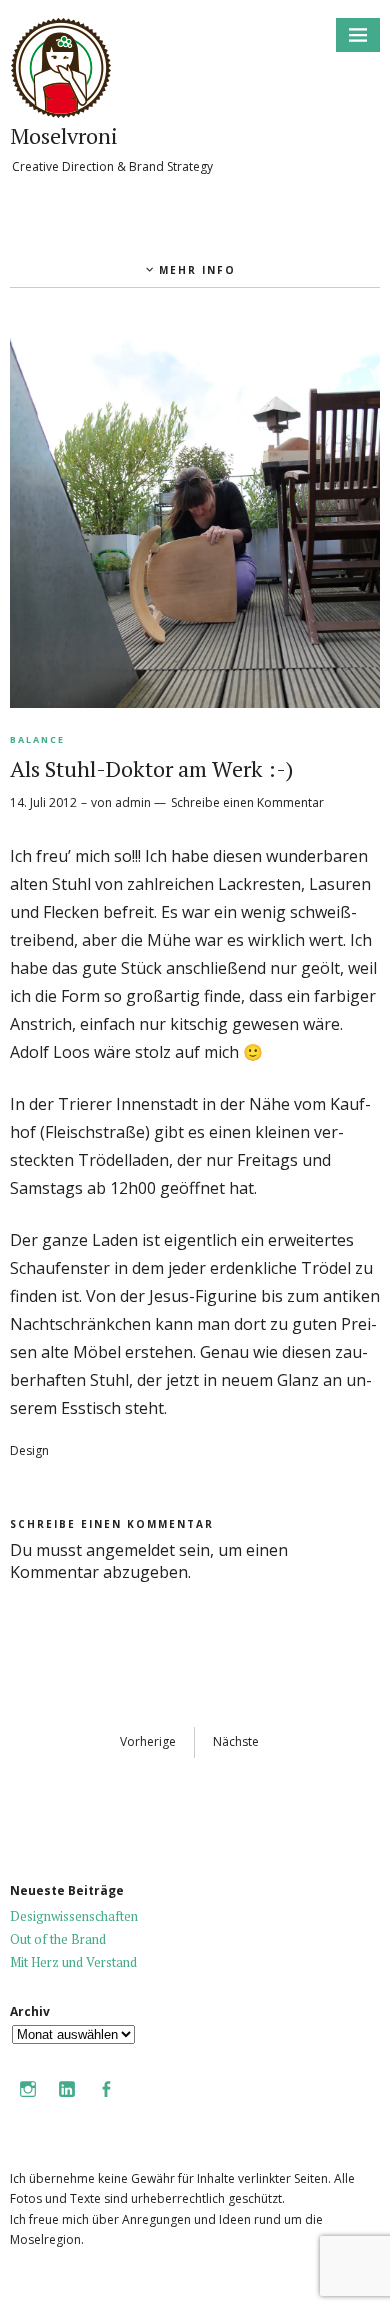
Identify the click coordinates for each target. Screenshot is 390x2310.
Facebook (106, 2102)
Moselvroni (64, 135)
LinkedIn (67, 2102)
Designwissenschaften (74, 1916)
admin (133, 802)
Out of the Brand (58, 1939)
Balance (37, 739)
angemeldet (130, 1550)
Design (29, 1450)
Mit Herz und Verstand (73, 1962)
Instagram (28, 2102)
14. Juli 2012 (43, 802)
